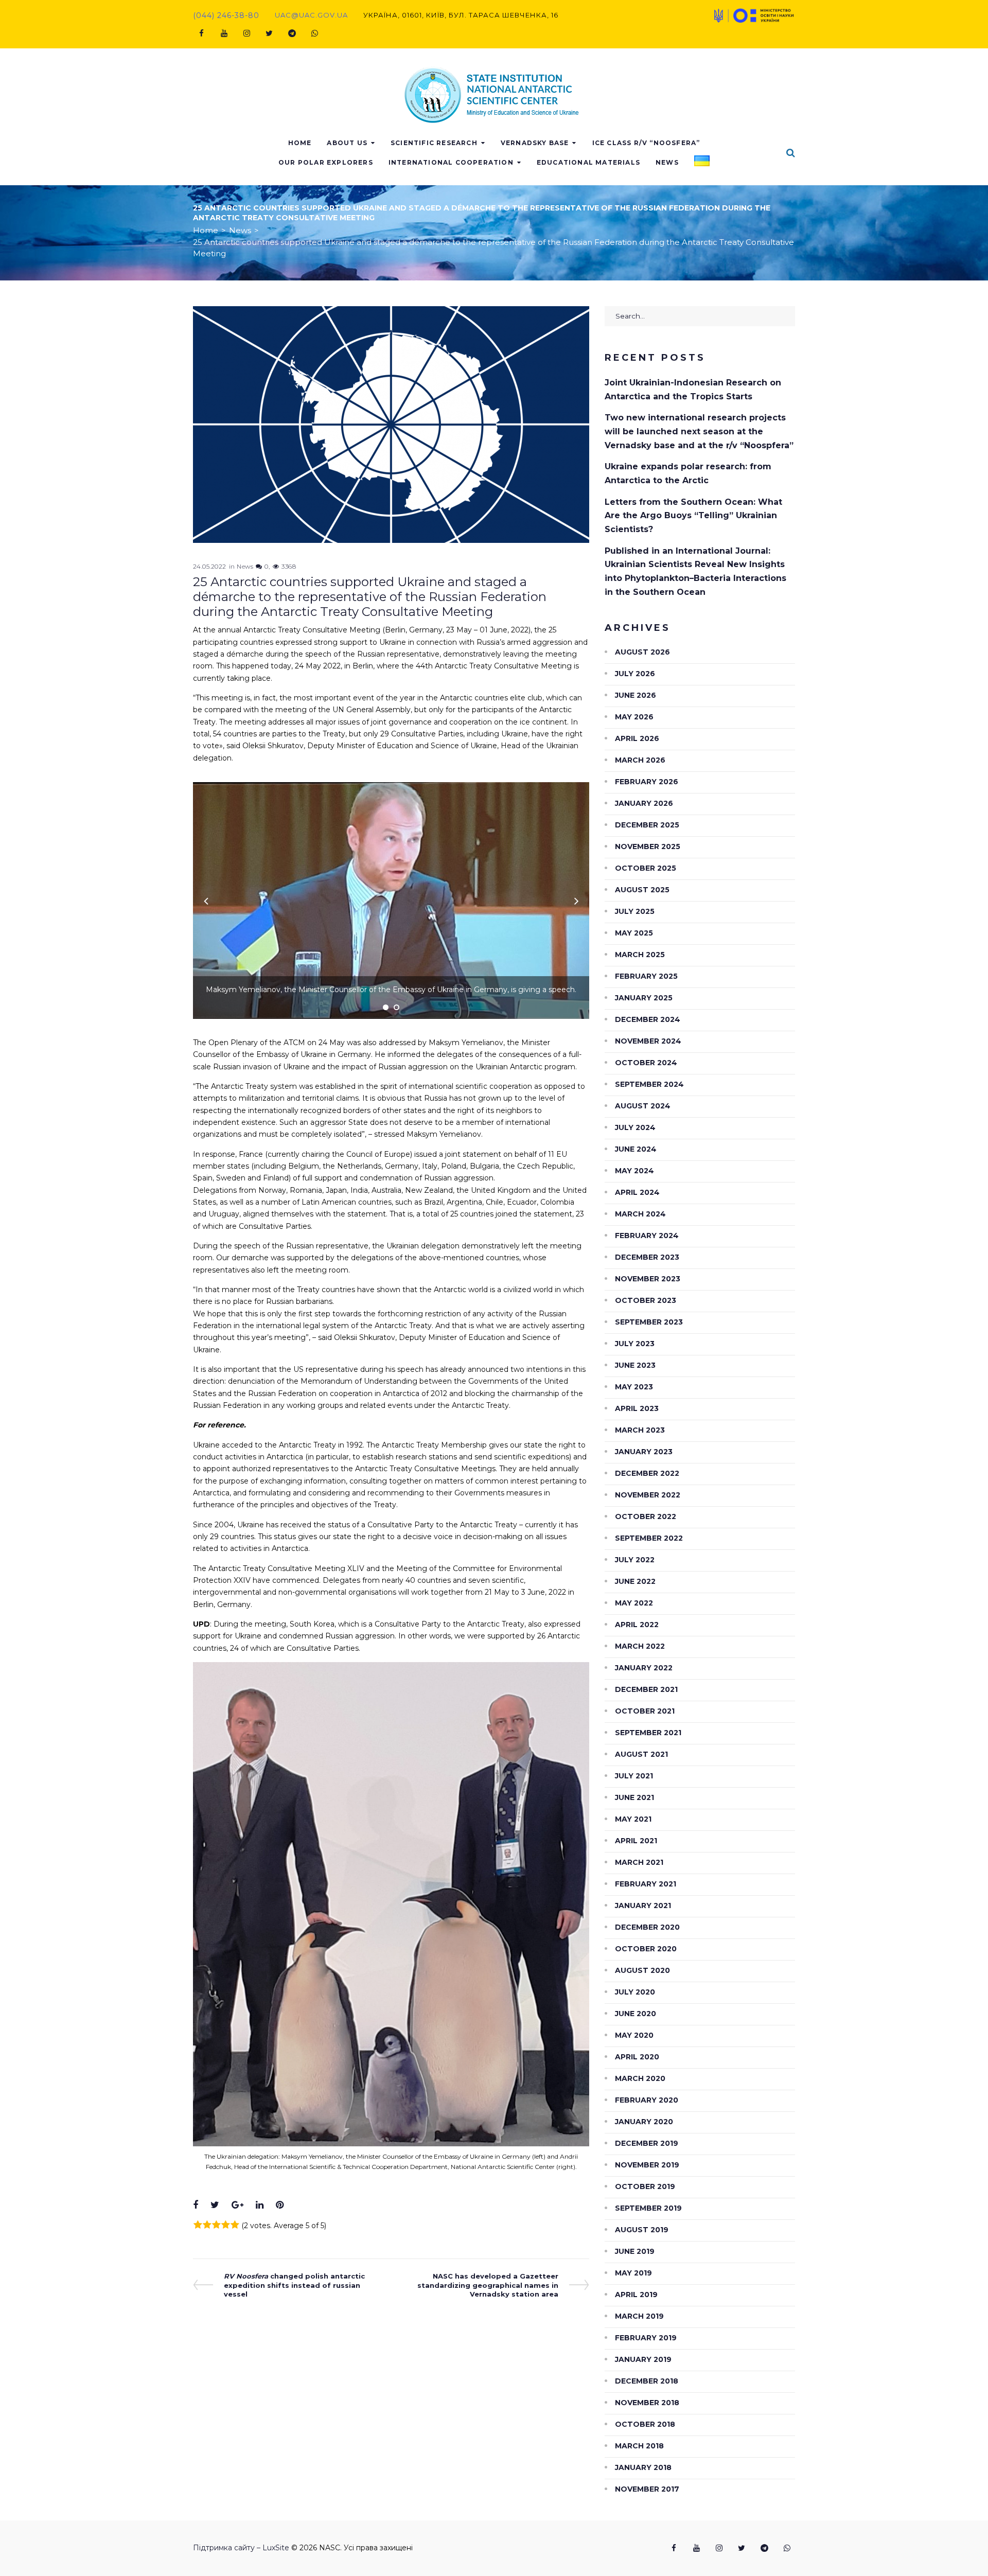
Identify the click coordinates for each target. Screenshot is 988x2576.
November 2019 (647, 2165)
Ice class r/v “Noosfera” (646, 143)
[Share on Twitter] (215, 2205)
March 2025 (640, 955)
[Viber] (314, 33)
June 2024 (636, 1149)
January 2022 (644, 1668)
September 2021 (648, 1733)
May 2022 (634, 1603)
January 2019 (643, 2359)
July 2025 (635, 911)
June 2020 (636, 2014)
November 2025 (648, 846)
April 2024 (637, 1192)
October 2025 (646, 868)
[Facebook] (201, 33)
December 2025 (647, 825)
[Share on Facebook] (196, 2205)
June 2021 (634, 1797)
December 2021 (646, 1689)
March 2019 (639, 2316)
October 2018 (645, 2424)
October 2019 (645, 2186)
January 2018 (643, 2467)
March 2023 (640, 1430)
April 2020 (637, 2057)
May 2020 (634, 2035)
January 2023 (644, 1452)
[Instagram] (246, 33)
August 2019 (642, 2230)
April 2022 (637, 1625)
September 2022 (649, 1538)
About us (347, 143)
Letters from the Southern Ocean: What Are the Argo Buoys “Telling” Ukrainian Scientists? (693, 516)
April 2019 (636, 2295)
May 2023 (634, 1387)
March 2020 (640, 2078)
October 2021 (645, 1711)
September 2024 (649, 1084)
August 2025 (642, 890)
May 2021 (633, 1819)
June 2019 (635, 2251)
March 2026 (640, 760)
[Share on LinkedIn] (260, 2205)
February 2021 (646, 1884)
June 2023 (635, 1365)
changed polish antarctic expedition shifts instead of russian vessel (294, 2285)
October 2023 (646, 1300)
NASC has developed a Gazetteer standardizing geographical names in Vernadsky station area (488, 2285)
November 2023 (648, 1279)
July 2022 (635, 1560)
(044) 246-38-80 (226, 15)
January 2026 (644, 803)
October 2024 (646, 1063)
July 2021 (634, 1776)
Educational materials (588, 162)
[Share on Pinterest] (280, 2205)
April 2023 (637, 1408)
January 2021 (643, 1905)
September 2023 (649, 1322)
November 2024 (648, 1041)
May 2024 (634, 1171)
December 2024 (648, 1019)
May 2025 (634, 933)
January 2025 (644, 998)
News (667, 162)
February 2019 (646, 2338)
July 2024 (635, 1127)
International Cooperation (451, 162)
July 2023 (635, 1344)
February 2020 (647, 2100)
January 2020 (644, 2122)
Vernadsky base (535, 143)
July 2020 (635, 1992)
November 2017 (647, 2489)
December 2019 (647, 2143)
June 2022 (635, 1581)
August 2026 (642, 652)
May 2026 (634, 717)
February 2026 (647, 782)
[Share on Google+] (237, 2205)
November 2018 (647, 2403)
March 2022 (640, 1646)
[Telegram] (292, 33)
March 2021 (639, 1862)
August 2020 (642, 1970)
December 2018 (647, 2381)
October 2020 (646, 1949)
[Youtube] (224, 33)
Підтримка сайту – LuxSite (241, 2548)
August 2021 (641, 1754)
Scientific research (434, 143)
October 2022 (646, 1516)
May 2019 (633, 2273)
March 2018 (639, 2446)
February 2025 (646, 976)
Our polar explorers (326, 162)
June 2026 (636, 695)
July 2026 (635, 674)
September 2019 (648, 2208)
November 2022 (648, 1495)
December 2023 (647, 1257)
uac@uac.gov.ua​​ (311, 15)
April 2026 (637, 738)
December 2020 (647, 1927)
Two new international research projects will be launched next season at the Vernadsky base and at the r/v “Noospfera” (699, 431)
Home (300, 143)
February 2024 (647, 1236)
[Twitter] (269, 33)
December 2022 (647, 1473)
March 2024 (640, 1214)
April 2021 (636, 1841)
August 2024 (643, 1106)
